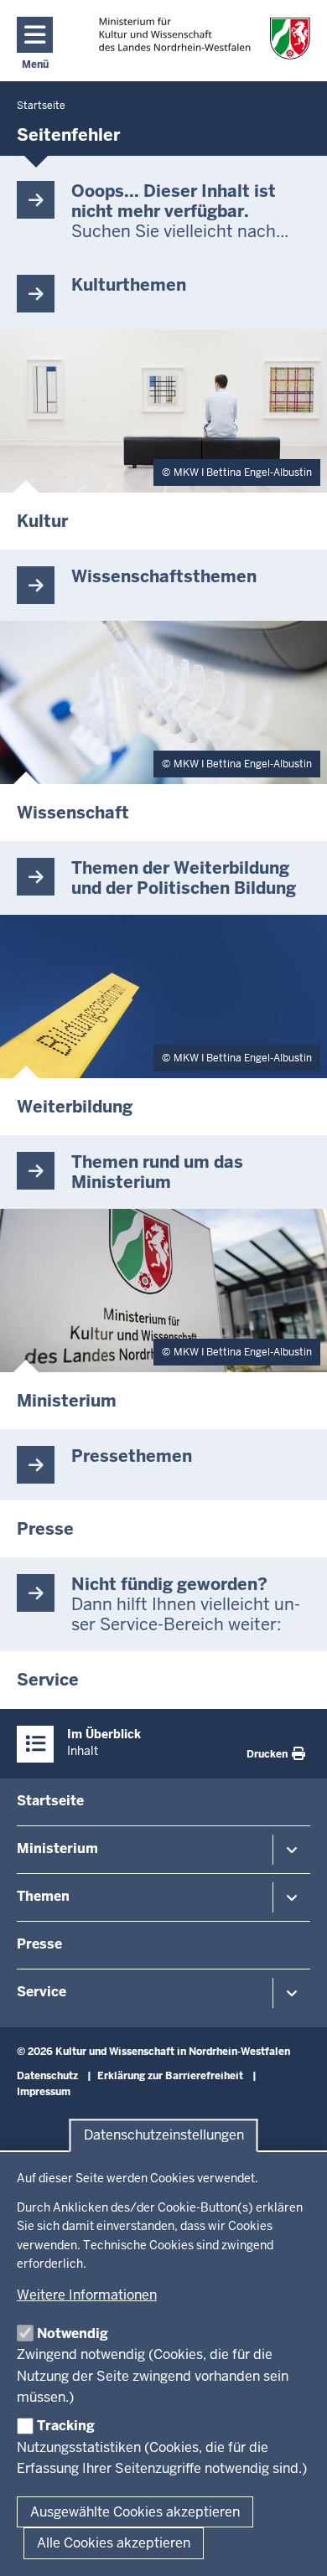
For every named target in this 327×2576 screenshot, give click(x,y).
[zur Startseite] (205, 38)
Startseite (50, 1801)
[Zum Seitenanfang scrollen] (293, 2545)
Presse (39, 1944)
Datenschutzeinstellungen (164, 2136)
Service (42, 1992)
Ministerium (57, 1848)
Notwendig (73, 2333)
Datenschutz (47, 2076)
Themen (43, 1896)
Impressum (44, 2092)
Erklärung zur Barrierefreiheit (170, 2076)
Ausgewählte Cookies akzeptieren (135, 2512)
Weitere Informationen (87, 2295)
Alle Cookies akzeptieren (114, 2543)
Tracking (66, 2426)
